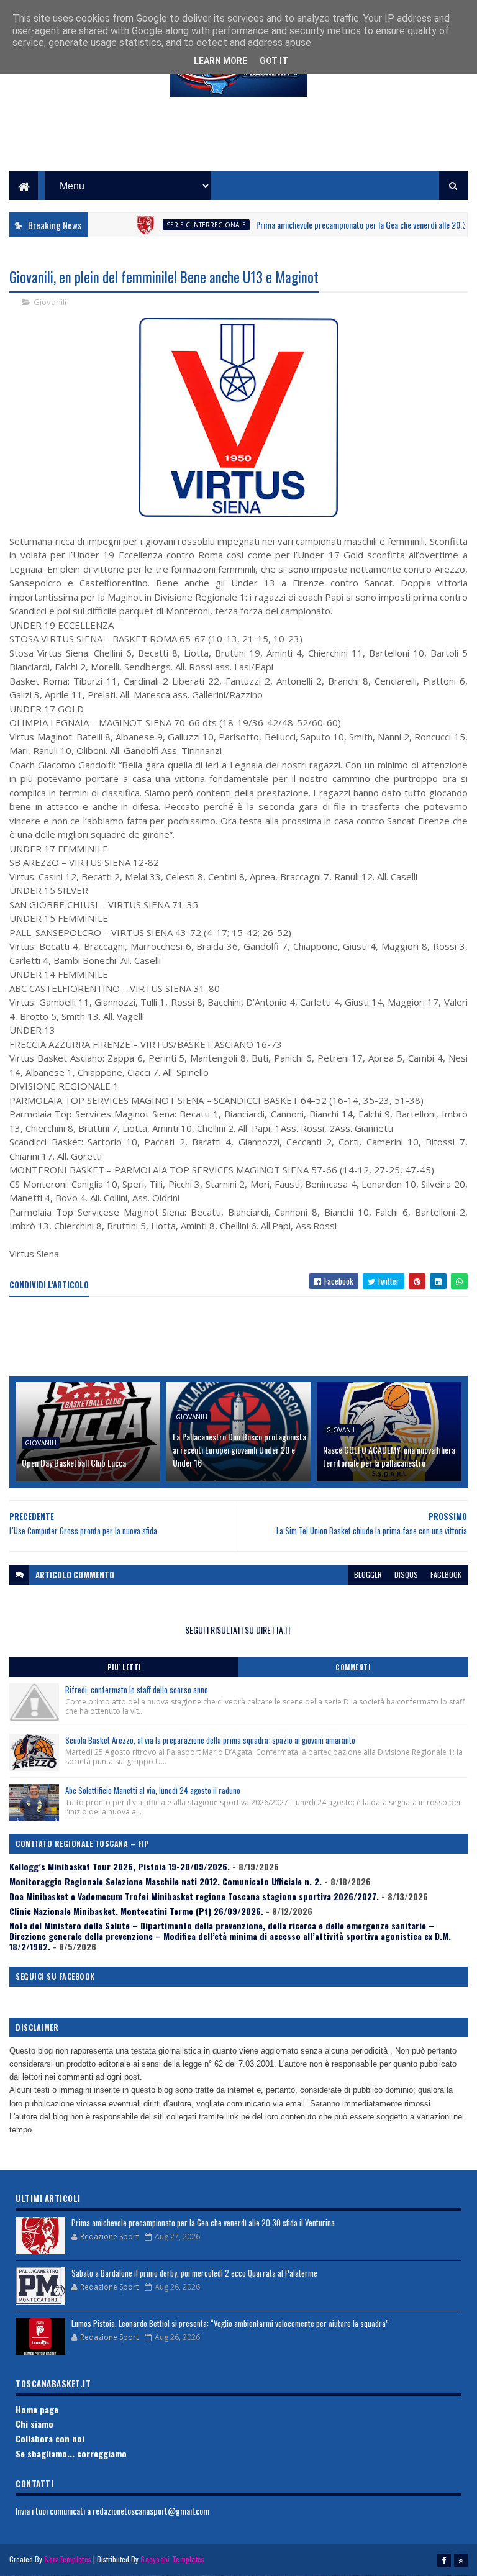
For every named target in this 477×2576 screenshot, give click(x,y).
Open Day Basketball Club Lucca (74, 1463)
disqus (406, 1574)
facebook (446, 1574)
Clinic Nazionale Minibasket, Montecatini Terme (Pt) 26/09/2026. (136, 1911)
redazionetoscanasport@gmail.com (151, 2510)
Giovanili (50, 302)
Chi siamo (34, 2424)
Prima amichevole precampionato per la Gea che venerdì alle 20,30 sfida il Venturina (203, 2223)
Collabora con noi (50, 2438)
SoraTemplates (68, 2559)
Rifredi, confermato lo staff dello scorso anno (137, 1690)
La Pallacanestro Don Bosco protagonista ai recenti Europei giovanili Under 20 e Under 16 (239, 1450)
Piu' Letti (124, 1667)
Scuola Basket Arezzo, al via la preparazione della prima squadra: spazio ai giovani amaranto (210, 1740)
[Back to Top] (461, 2560)
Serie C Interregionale (174, 225)
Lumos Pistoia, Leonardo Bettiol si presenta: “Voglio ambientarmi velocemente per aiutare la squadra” (230, 2323)
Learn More (220, 61)
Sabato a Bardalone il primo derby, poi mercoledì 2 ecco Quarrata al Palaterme (194, 2273)
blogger (368, 1574)
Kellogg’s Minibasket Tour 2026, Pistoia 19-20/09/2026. (120, 1866)
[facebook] (444, 2560)
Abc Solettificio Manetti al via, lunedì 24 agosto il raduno (153, 1790)
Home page (37, 2409)
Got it (274, 61)
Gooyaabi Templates (172, 2559)
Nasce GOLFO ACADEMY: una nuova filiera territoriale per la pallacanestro (389, 1456)
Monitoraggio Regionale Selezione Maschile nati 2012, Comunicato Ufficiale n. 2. (166, 1881)
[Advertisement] (238, 143)
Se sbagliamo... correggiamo (71, 2453)
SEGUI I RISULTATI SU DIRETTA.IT (238, 1630)
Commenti (353, 1667)
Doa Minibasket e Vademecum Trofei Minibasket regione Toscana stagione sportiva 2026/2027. (194, 1896)
